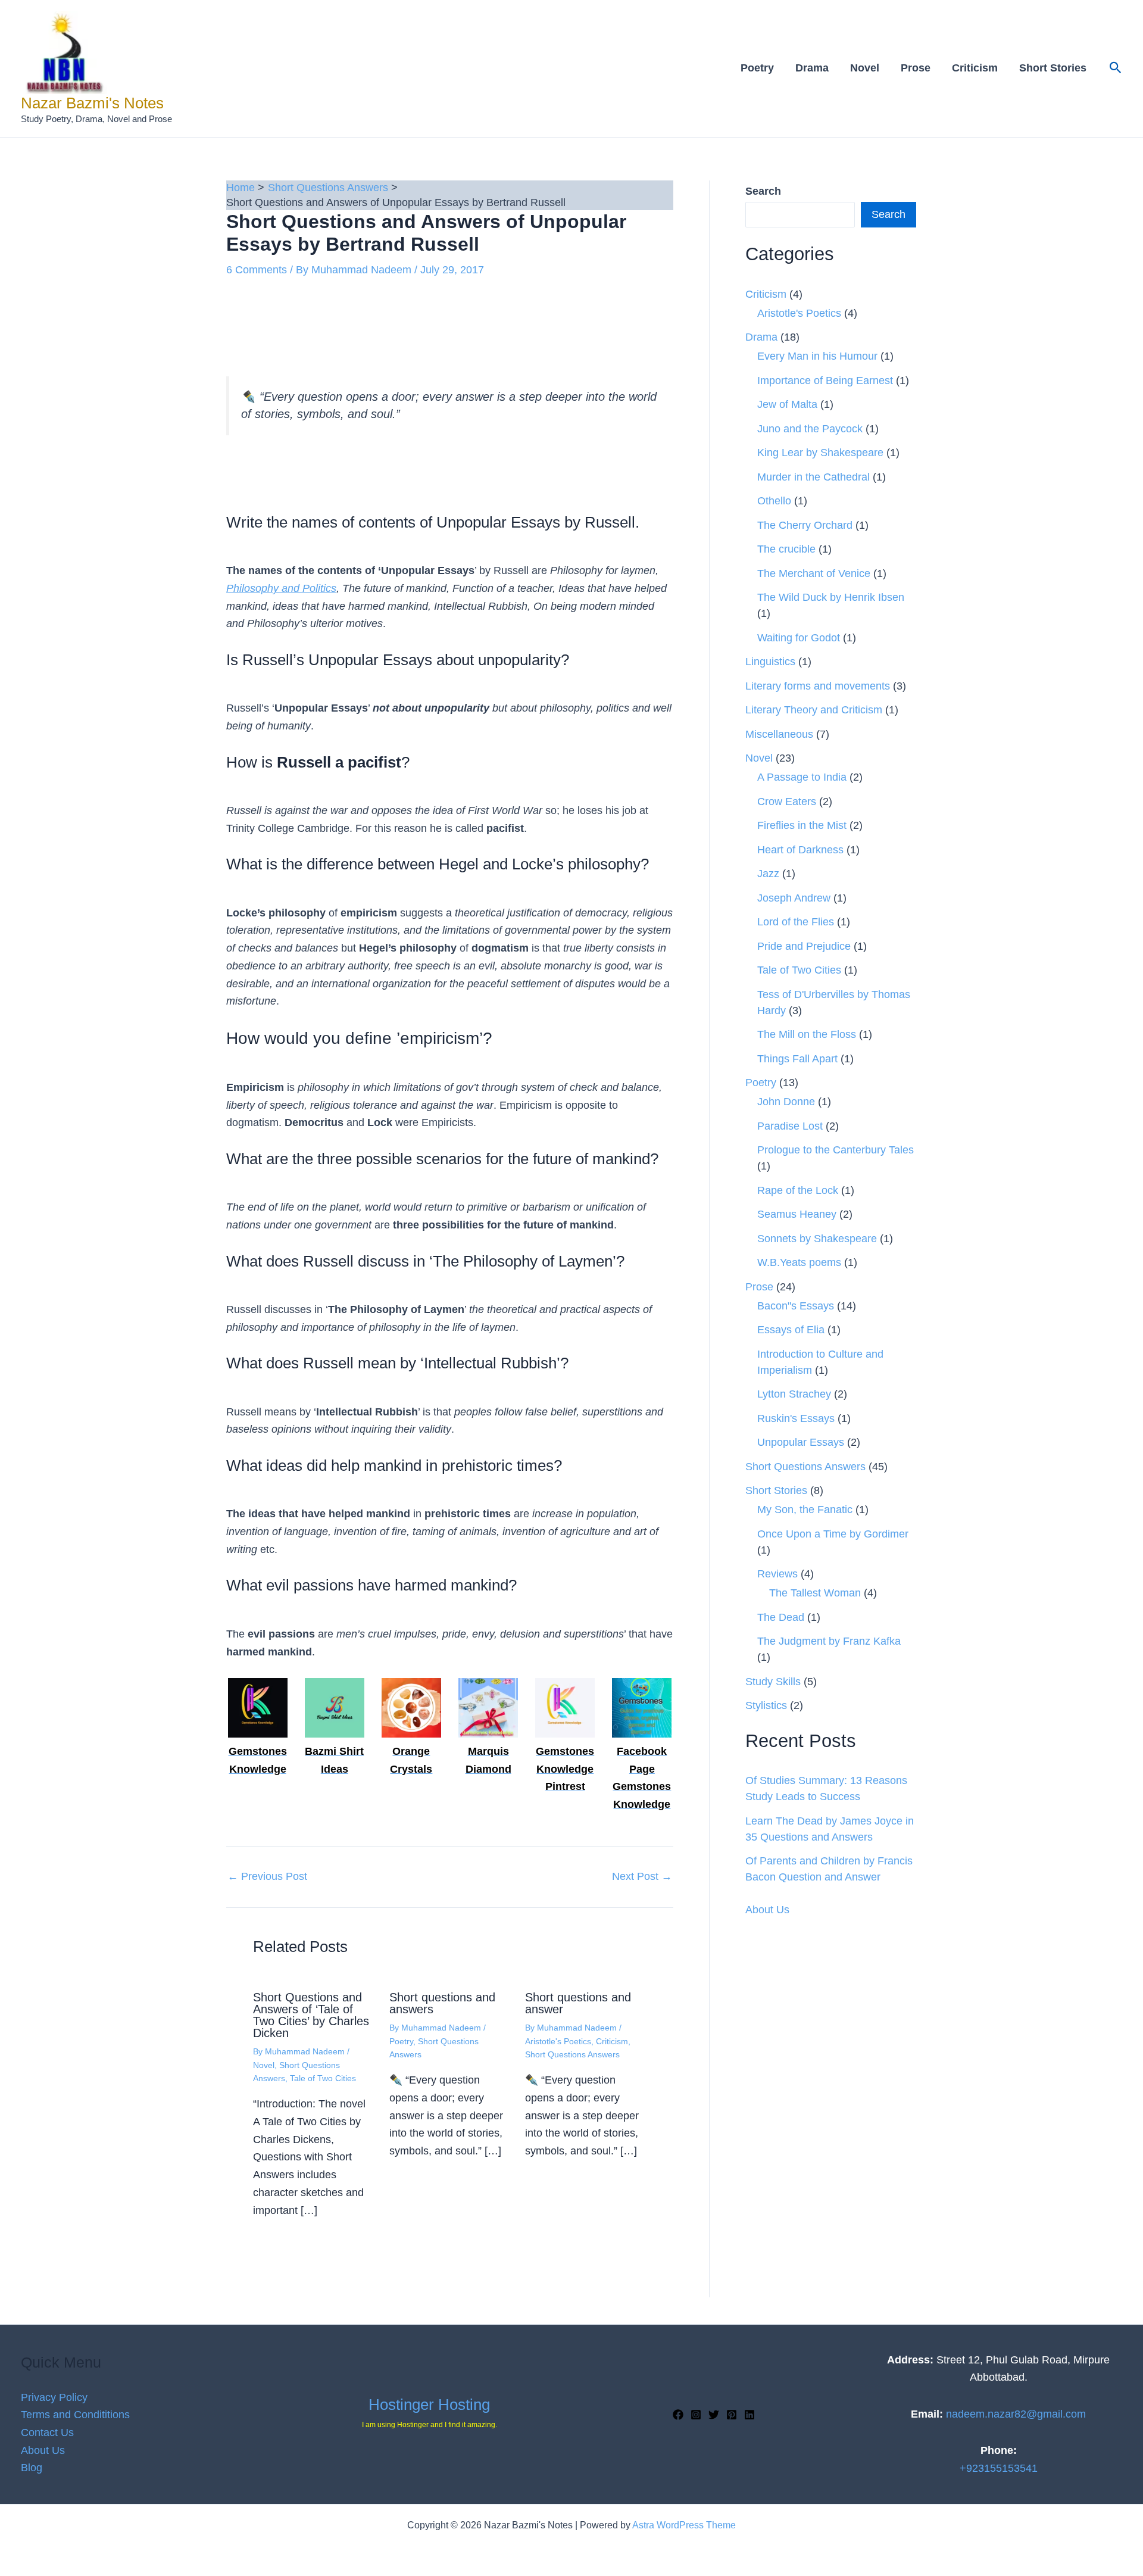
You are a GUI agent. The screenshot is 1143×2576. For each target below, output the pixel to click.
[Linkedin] (749, 2415)
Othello (774, 501)
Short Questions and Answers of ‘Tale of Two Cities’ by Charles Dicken (311, 2015)
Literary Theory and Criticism (814, 710)
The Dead (781, 1617)
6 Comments (257, 270)
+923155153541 (999, 2468)
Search (889, 214)
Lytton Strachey (794, 1394)
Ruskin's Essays (796, 1418)
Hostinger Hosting (429, 2405)
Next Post (642, 1876)
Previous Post (267, 1876)
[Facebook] (678, 2415)
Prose (916, 68)
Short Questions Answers (572, 2054)
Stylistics (766, 1705)
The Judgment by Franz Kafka (829, 1641)
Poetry (757, 68)
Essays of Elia (791, 1330)
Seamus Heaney (797, 1214)
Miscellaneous (779, 734)
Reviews (777, 1574)
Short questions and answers (442, 2003)
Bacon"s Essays (796, 1306)
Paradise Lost (790, 1126)
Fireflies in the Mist (802, 825)
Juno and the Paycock (810, 429)
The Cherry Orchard (805, 525)
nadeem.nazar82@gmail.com (1016, 2414)
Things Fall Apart (797, 1059)
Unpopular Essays (801, 1442)
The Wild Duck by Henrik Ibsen (831, 597)
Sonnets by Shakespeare (817, 1239)
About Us (767, 1910)
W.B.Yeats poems (799, 1262)
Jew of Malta (787, 404)
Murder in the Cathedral (813, 477)
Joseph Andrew (794, 898)
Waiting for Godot (799, 638)
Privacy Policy (54, 2397)
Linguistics (770, 662)
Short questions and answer (578, 2003)
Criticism (975, 68)
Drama (812, 68)
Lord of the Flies (796, 922)
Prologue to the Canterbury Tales (836, 1150)
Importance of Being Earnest (825, 381)
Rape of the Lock (798, 1190)
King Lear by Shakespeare (820, 453)
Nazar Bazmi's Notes (92, 103)
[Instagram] (696, 2415)
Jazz (768, 874)
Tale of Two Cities (323, 2078)
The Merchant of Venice (814, 573)
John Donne (786, 1102)
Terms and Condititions (75, 2415)
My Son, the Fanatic (805, 1510)
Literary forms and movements (818, 686)
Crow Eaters (787, 802)
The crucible (786, 549)
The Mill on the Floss (807, 1034)
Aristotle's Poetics (558, 2041)
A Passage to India (802, 777)
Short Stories (1053, 68)
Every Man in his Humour (817, 356)
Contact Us (47, 2432)
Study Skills (773, 1682)
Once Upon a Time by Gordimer (833, 1534)
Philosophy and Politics (281, 588)
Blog (32, 2468)
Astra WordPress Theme (684, 2525)
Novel (865, 68)
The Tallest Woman (815, 1593)
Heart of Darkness (800, 850)
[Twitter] (714, 2415)
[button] (1116, 68)
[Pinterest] (732, 2415)
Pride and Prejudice (804, 946)
